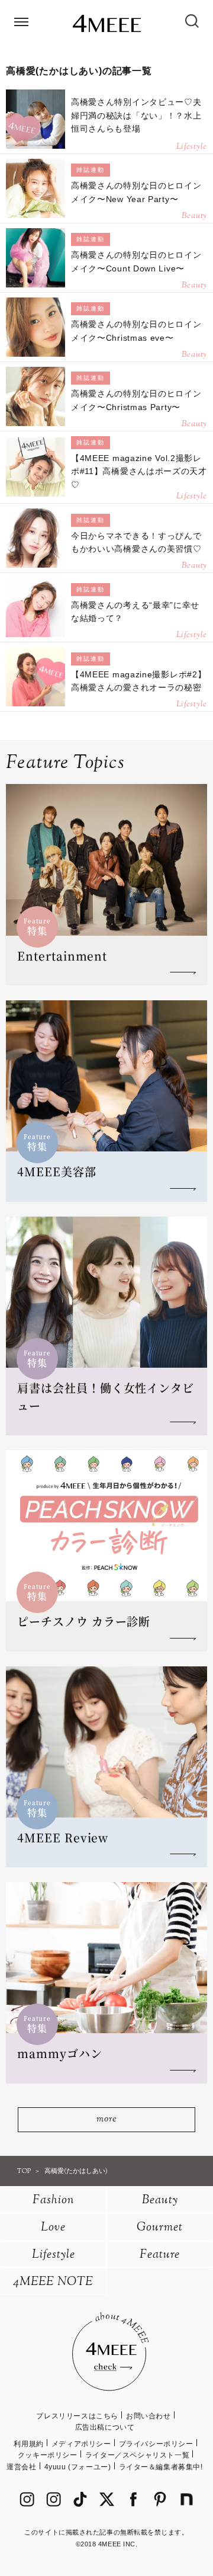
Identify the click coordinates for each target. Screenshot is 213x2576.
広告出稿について (105, 2427)
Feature (160, 2255)
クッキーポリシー (48, 2455)
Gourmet (160, 2228)
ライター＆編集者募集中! (161, 2467)
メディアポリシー (81, 2444)
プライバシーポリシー (156, 2444)
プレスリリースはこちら (77, 2416)
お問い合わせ (149, 2416)
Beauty (160, 2201)
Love (53, 2228)
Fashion (54, 2201)
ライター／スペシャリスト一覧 (137, 2455)
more (106, 2119)
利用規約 (28, 2444)
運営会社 (21, 2467)
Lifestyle (54, 2255)
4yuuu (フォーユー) (78, 2467)
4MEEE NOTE (53, 2282)
